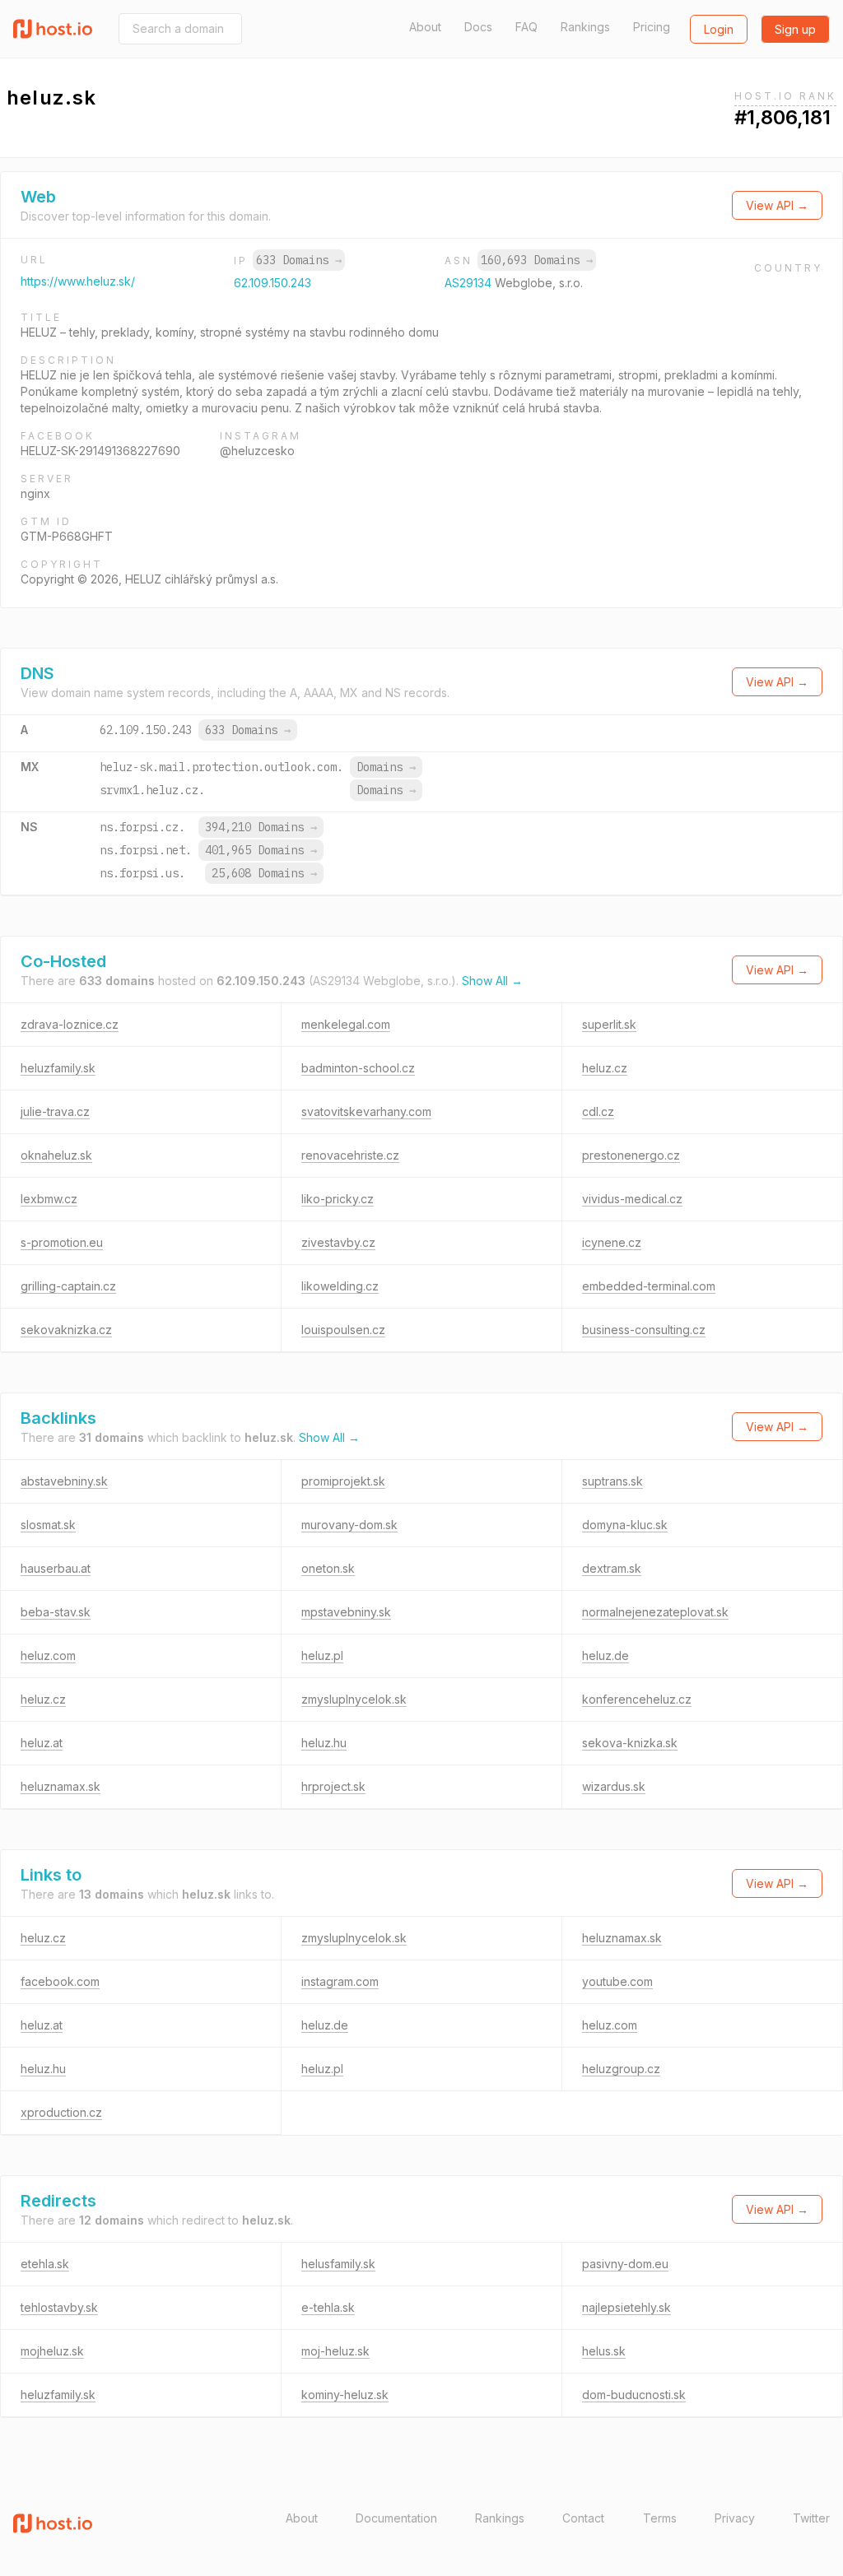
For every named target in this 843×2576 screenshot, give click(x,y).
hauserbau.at (56, 1568)
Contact (583, 2518)
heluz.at (42, 1743)
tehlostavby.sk (59, 2307)
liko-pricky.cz (338, 1199)
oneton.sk (328, 1568)
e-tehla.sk (328, 2307)
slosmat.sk (48, 1525)
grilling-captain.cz (68, 1286)
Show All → (492, 981)
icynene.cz (612, 1242)
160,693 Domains (537, 260)
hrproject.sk (333, 1786)
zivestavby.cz (338, 1242)
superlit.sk (609, 1024)
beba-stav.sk (56, 1612)
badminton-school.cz (358, 1068)
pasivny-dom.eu (625, 2264)
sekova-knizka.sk (630, 1743)
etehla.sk (45, 2264)
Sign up (795, 29)
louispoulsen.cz (343, 1330)
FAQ (526, 27)
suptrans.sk (612, 1481)
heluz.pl (322, 1655)
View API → (777, 205)
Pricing (652, 27)
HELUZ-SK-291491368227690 (100, 451)
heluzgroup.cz (621, 2069)
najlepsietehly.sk (626, 2307)
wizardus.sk (614, 1786)
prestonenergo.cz (631, 1155)
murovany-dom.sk (349, 1525)
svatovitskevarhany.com (366, 1111)
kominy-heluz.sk (345, 2395)
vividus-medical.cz (632, 1199)
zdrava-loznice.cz (70, 1024)
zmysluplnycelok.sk (354, 1699)
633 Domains (299, 260)
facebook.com (60, 1981)
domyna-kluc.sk (625, 1525)
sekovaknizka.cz (66, 1330)
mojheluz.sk (52, 2351)
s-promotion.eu (62, 1242)
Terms (660, 2518)
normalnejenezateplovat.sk (655, 1612)
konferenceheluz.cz (637, 1699)
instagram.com (340, 1981)
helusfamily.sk (338, 2264)
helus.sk (604, 2351)
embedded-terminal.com (649, 1286)
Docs (478, 27)
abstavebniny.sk (64, 1481)
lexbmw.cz (49, 1199)
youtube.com (617, 1981)
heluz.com (48, 1655)
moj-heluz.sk (335, 2351)
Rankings (585, 27)
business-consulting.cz (644, 1330)
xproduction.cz (61, 2112)
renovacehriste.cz (350, 1155)
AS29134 (470, 283)
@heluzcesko (257, 451)
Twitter (811, 2518)
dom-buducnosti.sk (634, 2395)
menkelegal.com (346, 1024)
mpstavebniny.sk (346, 1612)
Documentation (396, 2518)
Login (719, 29)
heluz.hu (324, 1743)
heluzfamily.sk (58, 1068)
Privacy (735, 2518)
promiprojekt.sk (343, 1481)
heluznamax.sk (61, 1786)
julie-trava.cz (55, 1111)
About (425, 27)
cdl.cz (598, 1111)
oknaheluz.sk (56, 1155)
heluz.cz (605, 1068)
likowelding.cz (340, 1286)
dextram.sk (612, 1568)
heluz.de (605, 1655)
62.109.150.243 (272, 283)
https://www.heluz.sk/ (78, 281)
